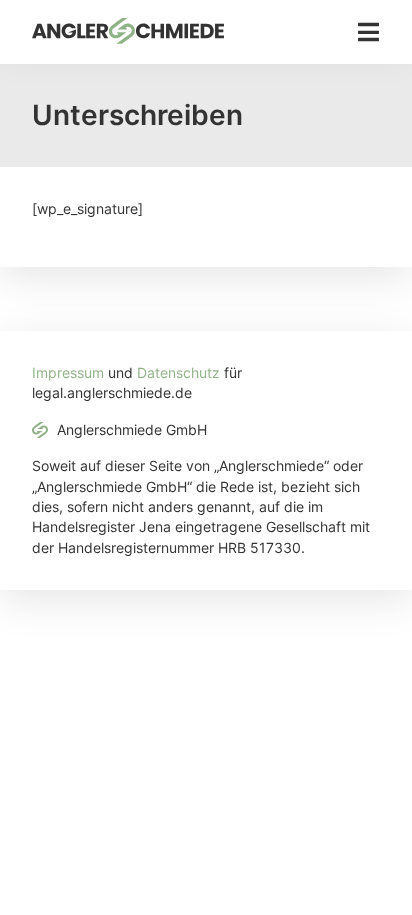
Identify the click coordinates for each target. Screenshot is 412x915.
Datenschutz (178, 373)
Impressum (68, 373)
